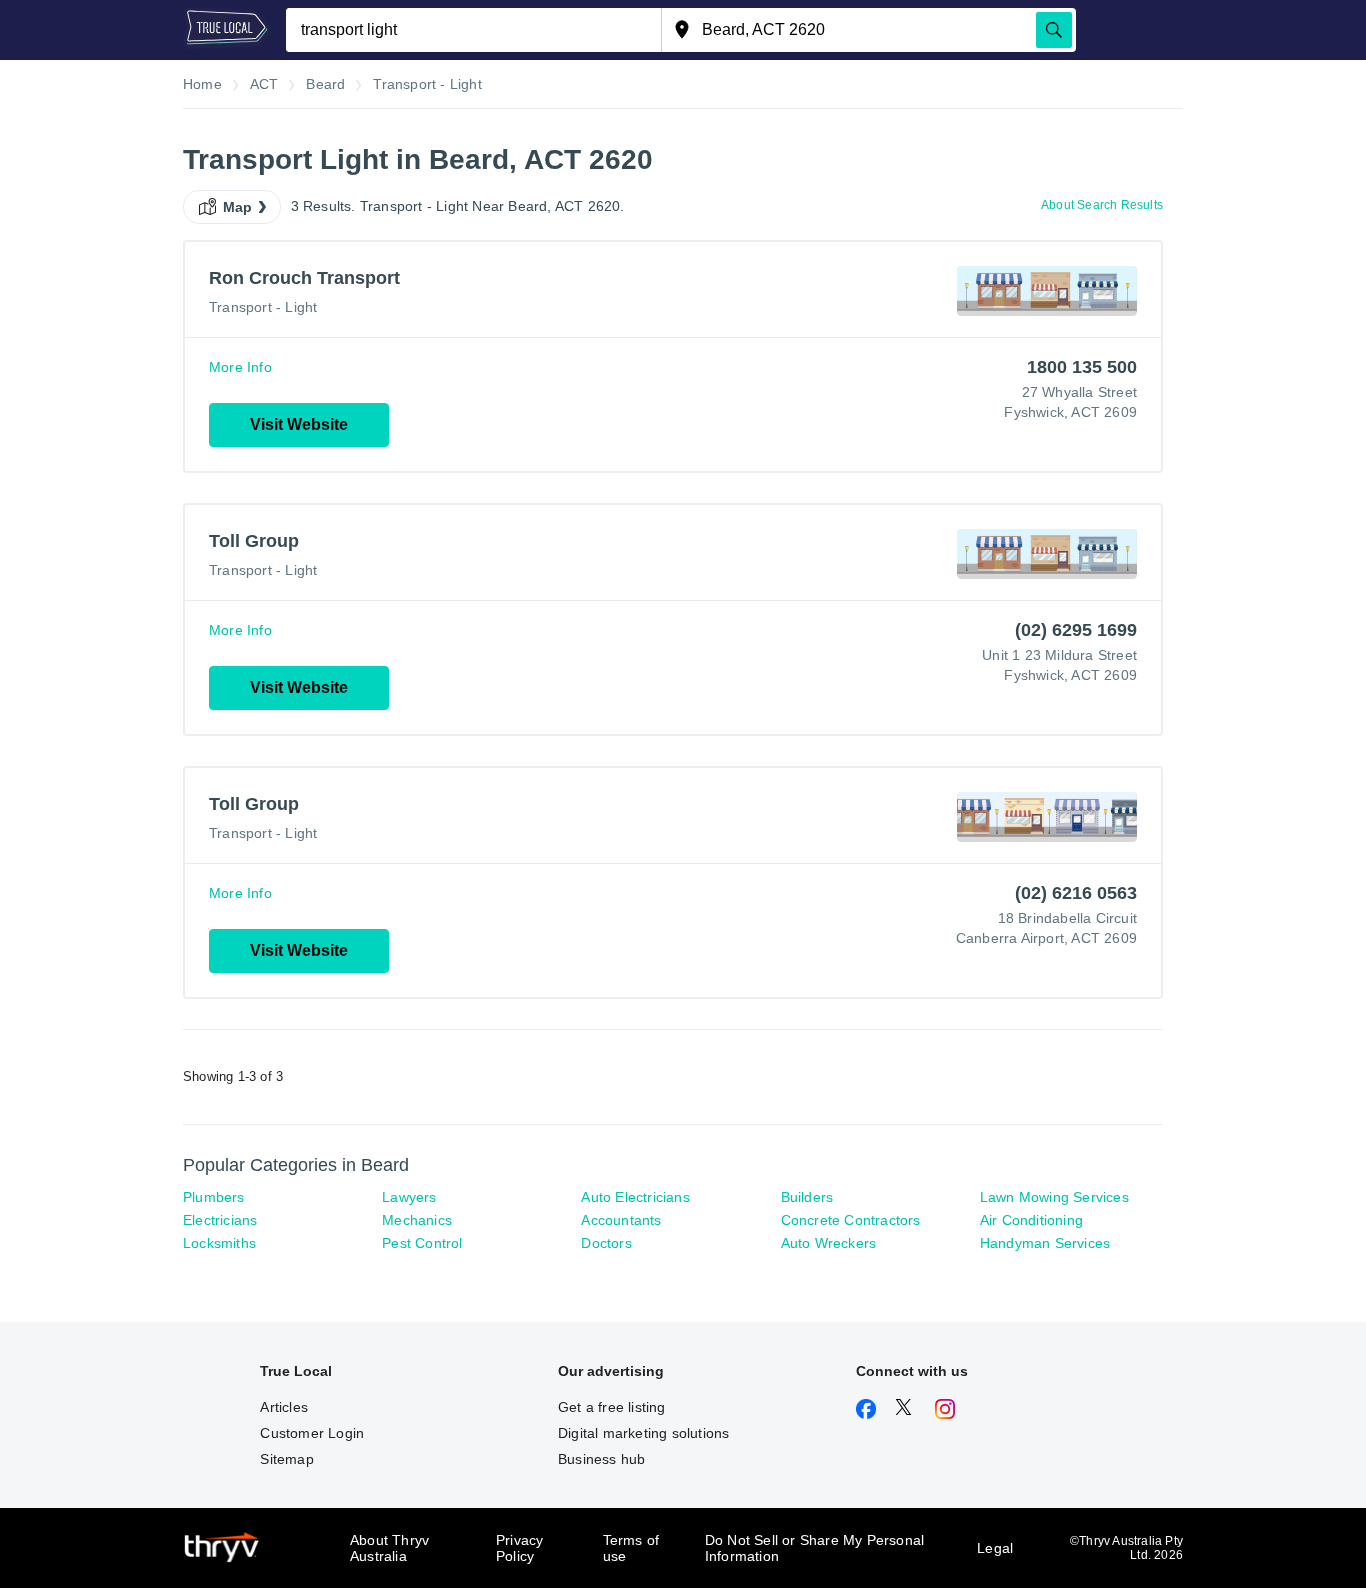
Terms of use (631, 1548)
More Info (240, 367)
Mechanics (417, 1220)
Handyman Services (1045, 1243)
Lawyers (409, 1197)
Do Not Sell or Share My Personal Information (814, 1548)
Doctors (606, 1243)
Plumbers (214, 1197)
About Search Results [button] (1102, 205)
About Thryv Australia (389, 1548)
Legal (995, 1548)
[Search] (1054, 30)
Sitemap (286, 1459)
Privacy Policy (519, 1548)
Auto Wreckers (829, 1243)
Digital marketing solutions (643, 1433)
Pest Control (422, 1243)
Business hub (601, 1459)
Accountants (621, 1220)
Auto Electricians (635, 1197)
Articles (284, 1407)
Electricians (220, 1220)
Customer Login (312, 1433)
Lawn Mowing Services (1054, 1197)
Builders (807, 1197)
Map (238, 207)
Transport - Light (263, 307)
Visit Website (299, 424)
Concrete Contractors (851, 1220)
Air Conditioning (1031, 1220)
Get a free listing (612, 1407)
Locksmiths (219, 1243)
